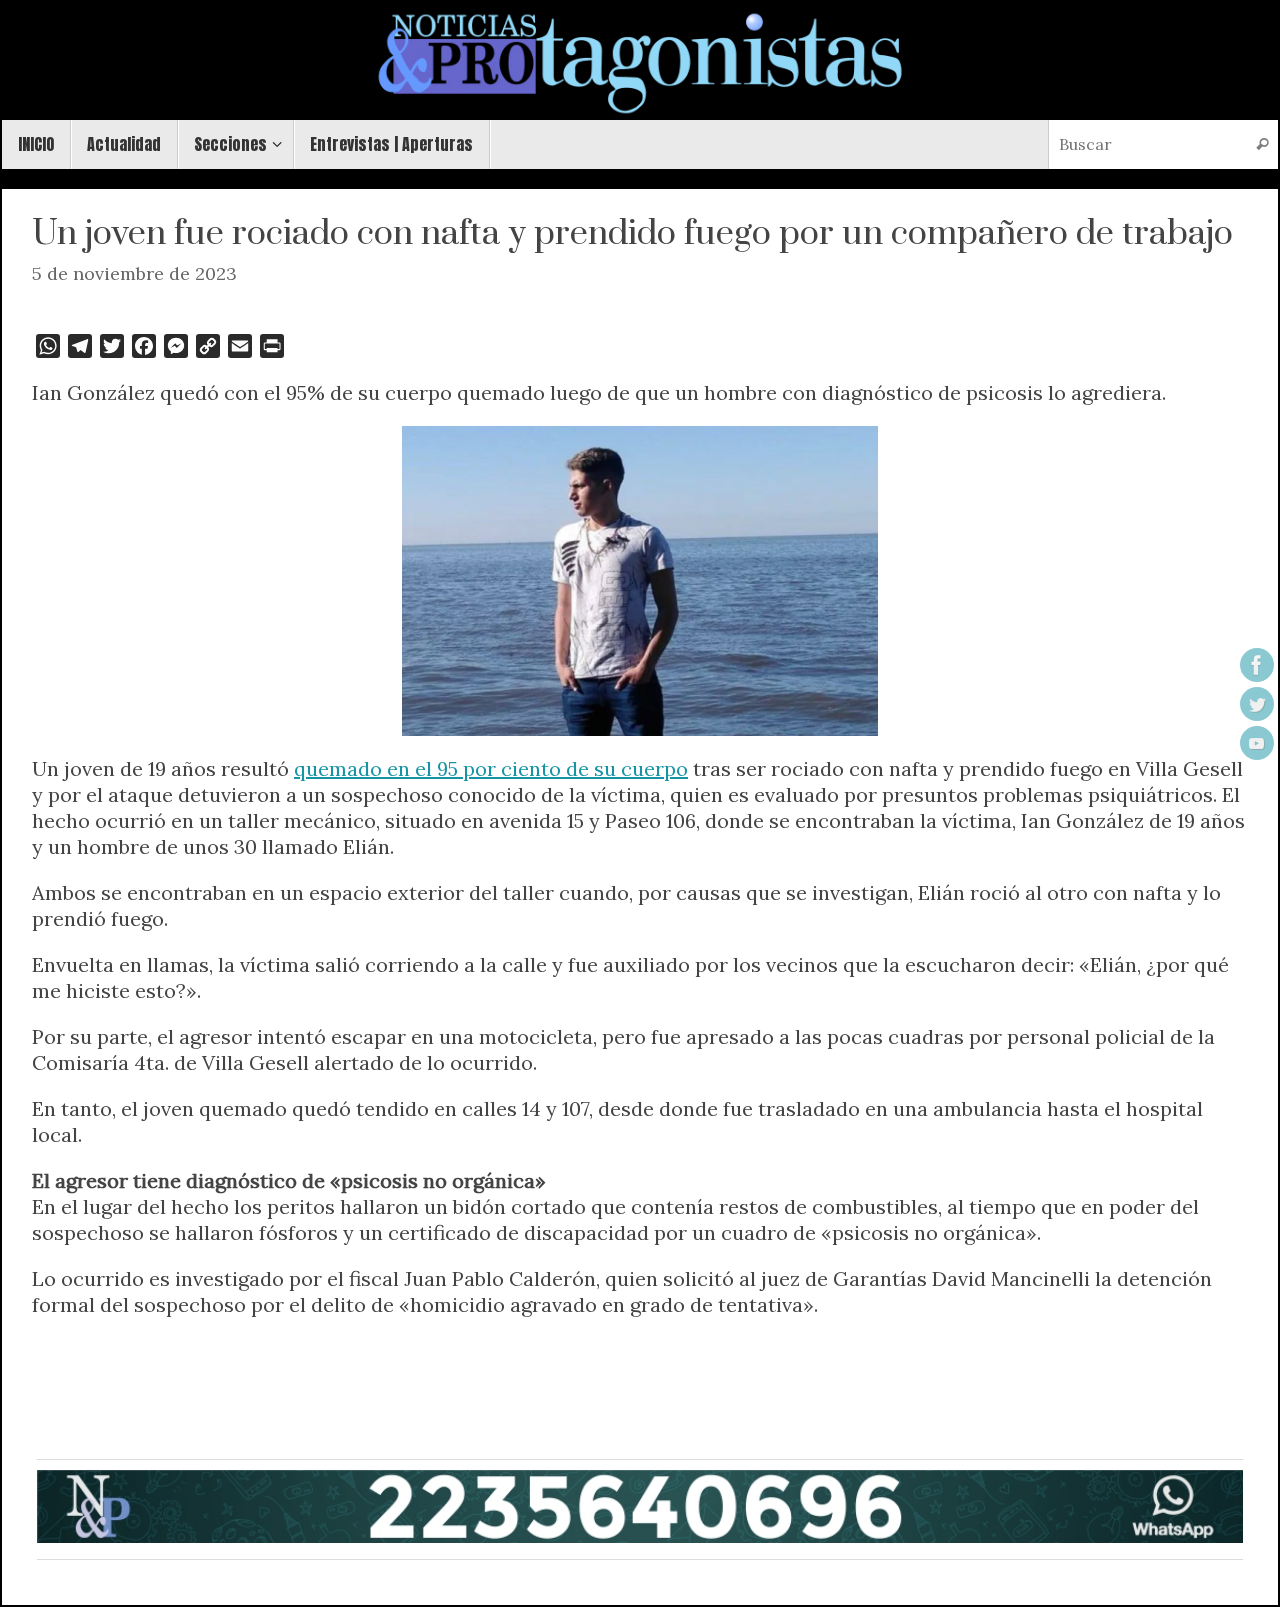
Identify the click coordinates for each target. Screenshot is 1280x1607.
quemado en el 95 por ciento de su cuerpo (491, 768)
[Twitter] (1257, 704)
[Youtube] (1257, 743)
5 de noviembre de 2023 (134, 273)
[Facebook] (1257, 665)
